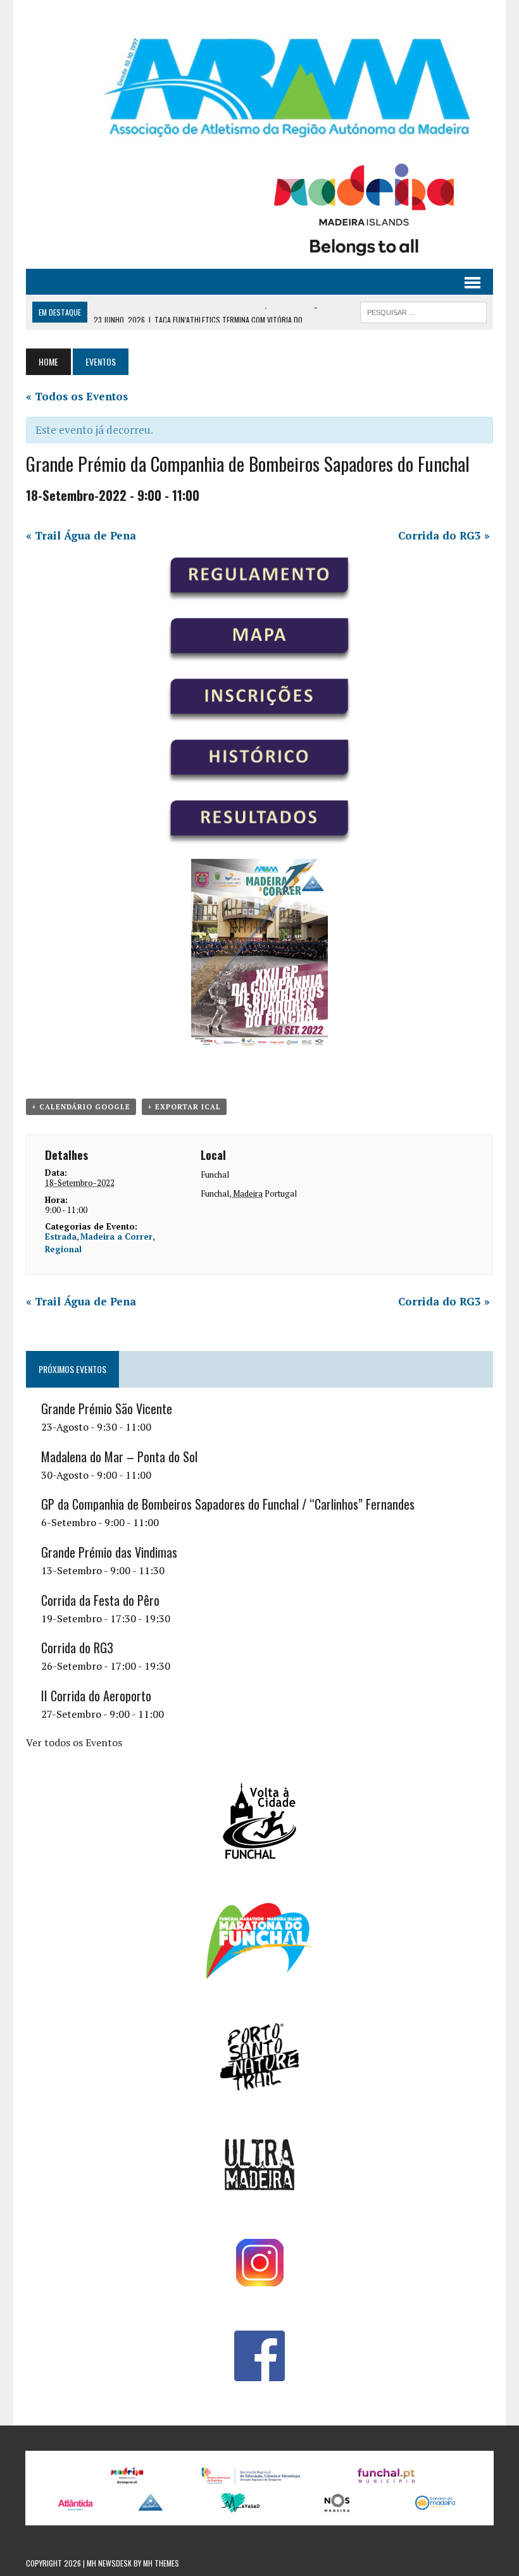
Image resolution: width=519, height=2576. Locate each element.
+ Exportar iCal (184, 1107)
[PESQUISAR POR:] (423, 311)
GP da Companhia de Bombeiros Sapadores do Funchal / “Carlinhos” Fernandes (228, 1504)
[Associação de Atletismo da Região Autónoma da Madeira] (259, 88)
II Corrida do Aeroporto (96, 1696)
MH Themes (161, 2563)
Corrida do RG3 (444, 535)
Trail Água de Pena (81, 535)
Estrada (61, 1236)
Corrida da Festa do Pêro (100, 1600)
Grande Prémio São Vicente (107, 1408)
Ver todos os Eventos (74, 1742)
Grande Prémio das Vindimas (109, 1552)
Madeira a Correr (116, 1236)
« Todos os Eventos (77, 396)
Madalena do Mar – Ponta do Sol (119, 1457)
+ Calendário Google (81, 1107)
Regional (63, 1249)
